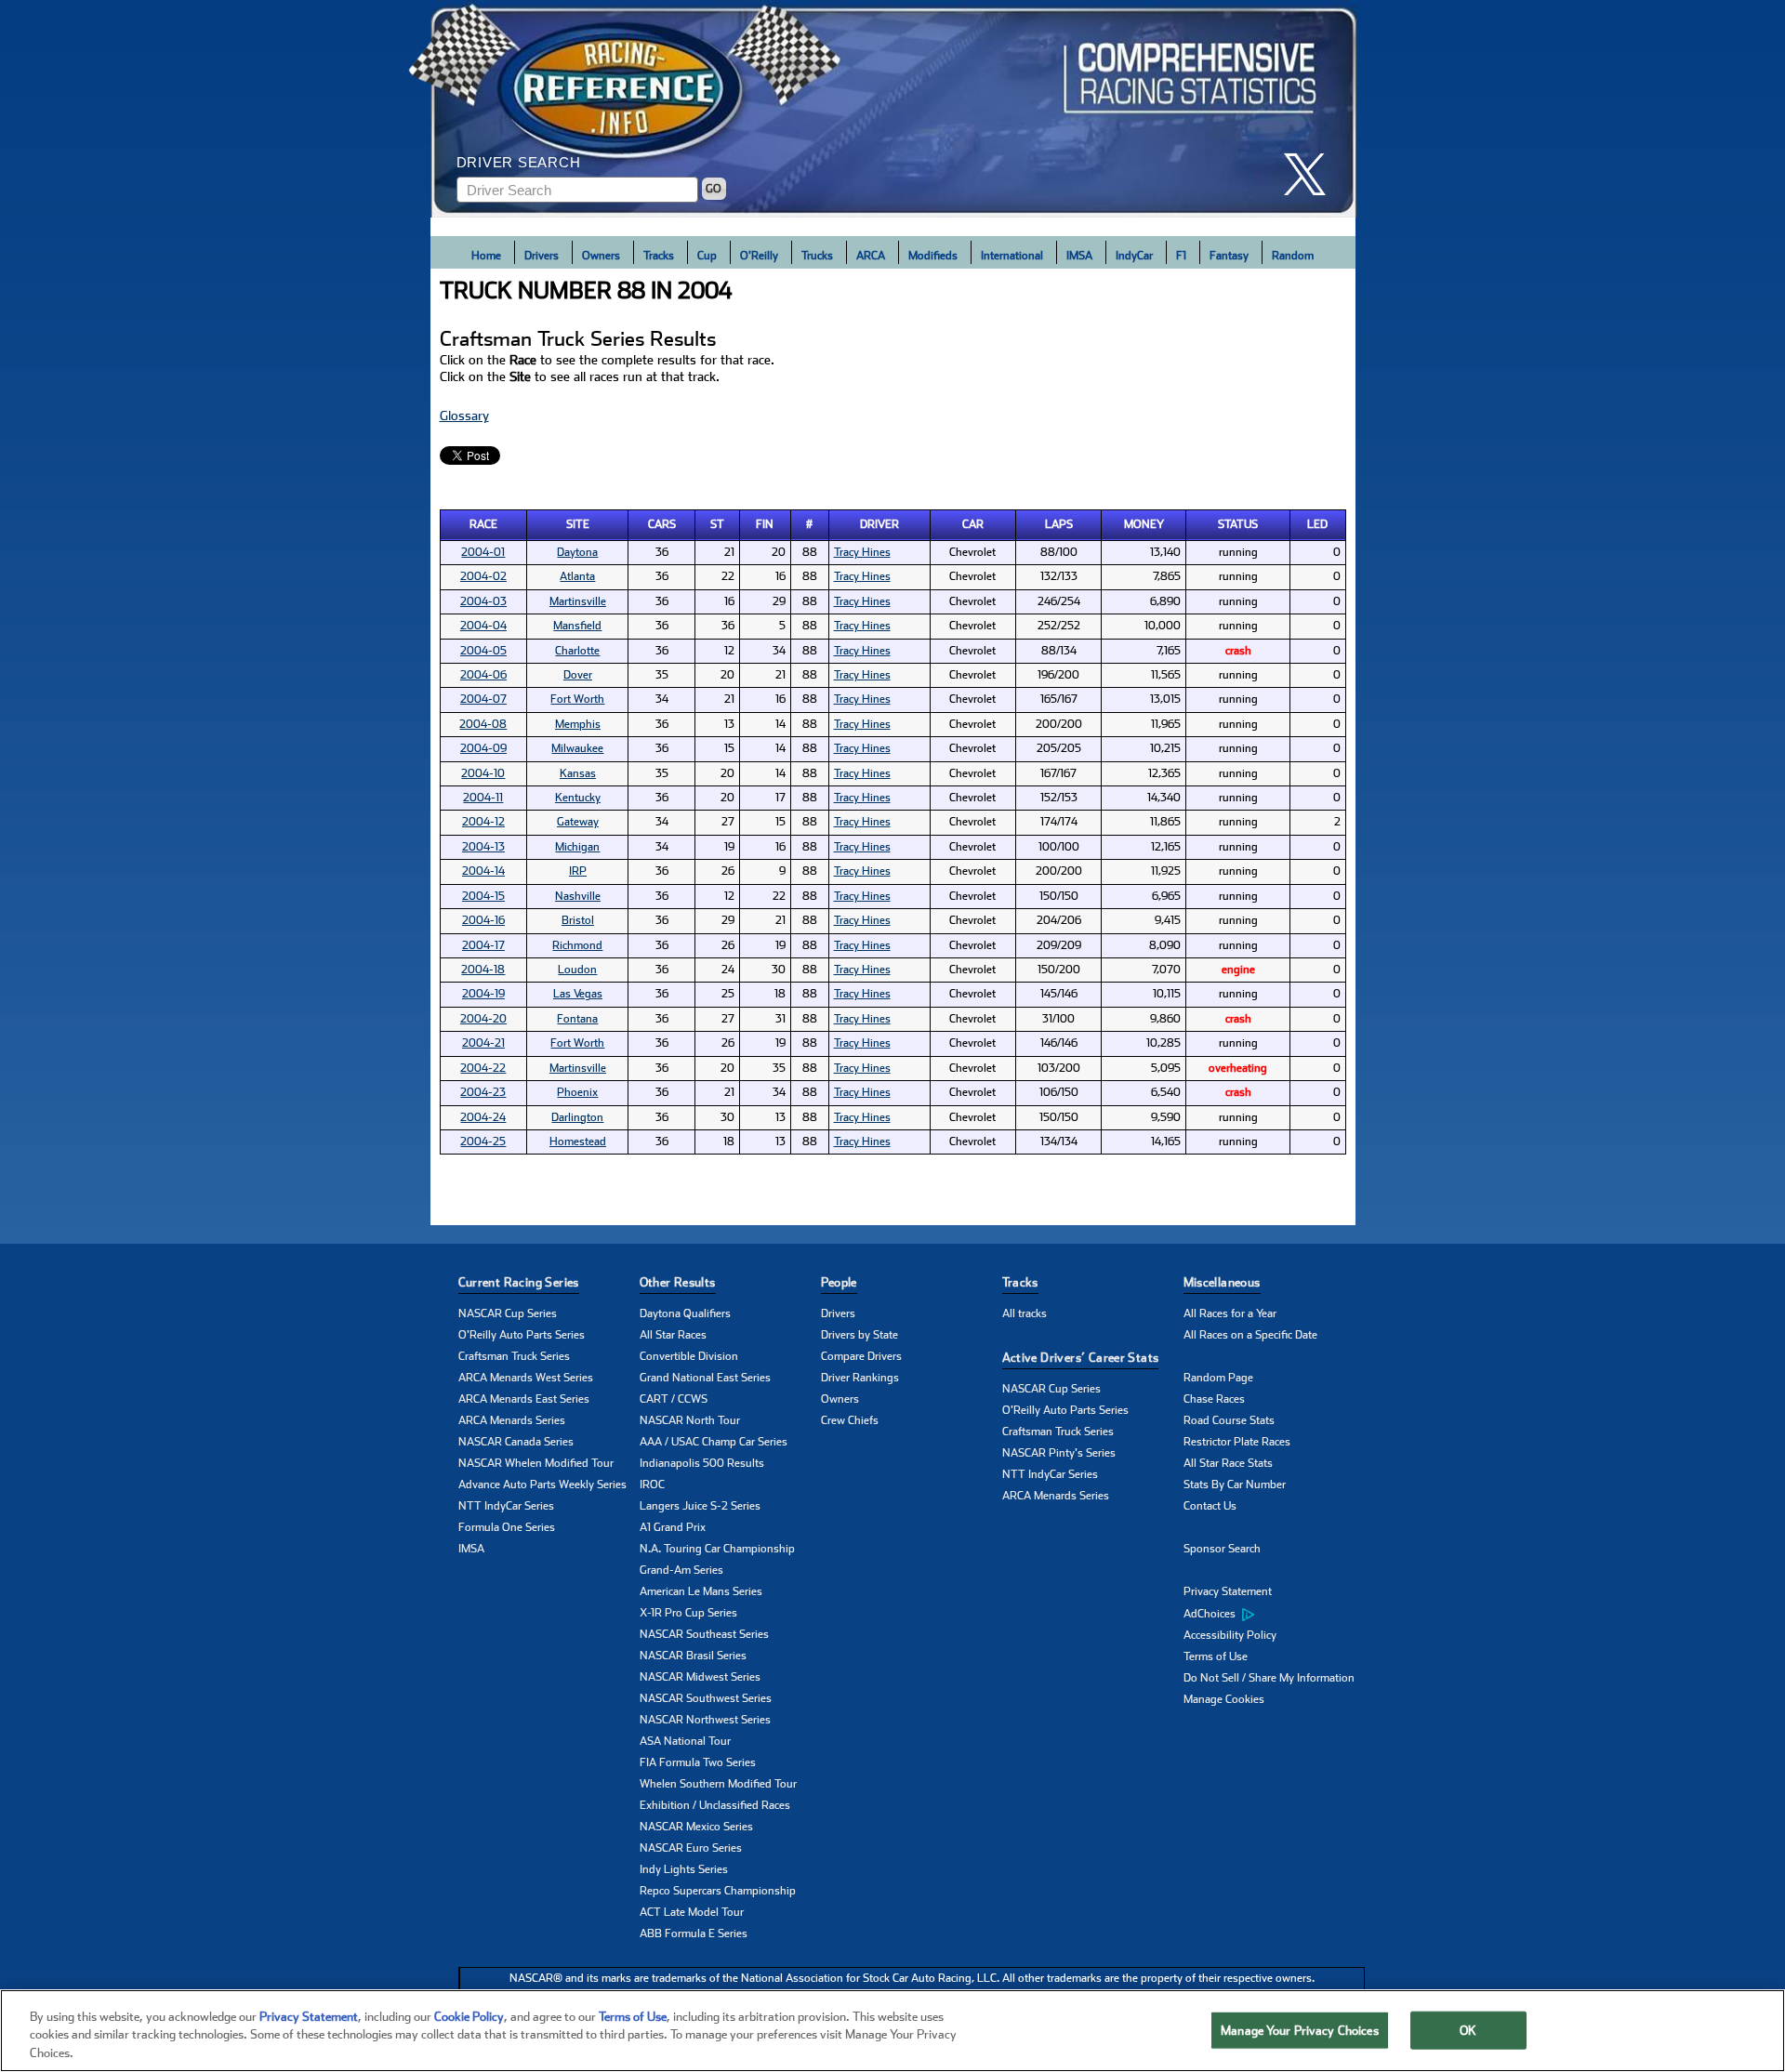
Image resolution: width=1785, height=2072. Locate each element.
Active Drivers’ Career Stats (1081, 1358)
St (717, 524)
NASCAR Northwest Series (705, 1720)
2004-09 (483, 748)
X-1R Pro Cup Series (688, 1613)
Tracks (659, 256)
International (1012, 256)
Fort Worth (577, 699)
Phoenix (577, 1092)
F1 (1181, 256)
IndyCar (1134, 256)
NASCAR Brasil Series (693, 1656)
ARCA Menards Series (512, 1420)
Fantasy (1229, 256)
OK (1468, 2030)
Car (973, 524)
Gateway (578, 822)
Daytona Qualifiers (685, 1313)
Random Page (1218, 1378)
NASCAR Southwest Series (706, 1698)
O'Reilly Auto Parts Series (522, 1335)
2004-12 (483, 822)
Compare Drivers (861, 1356)
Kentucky (578, 798)
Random (1293, 256)
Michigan (577, 847)
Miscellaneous (1222, 1282)
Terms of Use (1216, 1656)
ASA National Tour (685, 1741)
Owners (601, 256)
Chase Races (1214, 1399)
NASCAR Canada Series (516, 1442)
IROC (652, 1485)
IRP (578, 871)
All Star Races (673, 1335)
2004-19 (483, 994)
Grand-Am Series (681, 1570)
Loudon (577, 970)
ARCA (871, 256)
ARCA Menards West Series (526, 1378)
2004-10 (483, 773)
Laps (1059, 524)
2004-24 (483, 1117)
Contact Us (1210, 1506)
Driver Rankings (860, 1378)
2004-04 (483, 626)
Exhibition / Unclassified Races (715, 1805)
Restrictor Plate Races (1237, 1442)
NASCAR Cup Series (508, 1313)
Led (1317, 524)
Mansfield (577, 626)
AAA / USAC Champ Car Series (714, 1442)
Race (483, 524)
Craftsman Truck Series (514, 1356)
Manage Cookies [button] (1224, 1699)
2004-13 (483, 847)
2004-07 (483, 699)
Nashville (578, 896)
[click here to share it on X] (1312, 174)
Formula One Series (507, 1527)
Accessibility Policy (1230, 1635)
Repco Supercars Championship (718, 1891)
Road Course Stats (1229, 1420)
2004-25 (483, 1142)
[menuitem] (1274, 1614)
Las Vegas (578, 994)
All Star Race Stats (1228, 1463)
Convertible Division (689, 1356)
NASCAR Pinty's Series (1059, 1453)
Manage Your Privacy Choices (1300, 2030)
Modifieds (933, 256)
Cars (662, 524)
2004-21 (483, 1043)
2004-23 (483, 1092)
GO (714, 189)
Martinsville (578, 601)
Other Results (678, 1282)
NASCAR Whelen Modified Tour (536, 1463)
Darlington (577, 1117)
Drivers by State (859, 1335)
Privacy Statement (1228, 1591)
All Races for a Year (1230, 1313)
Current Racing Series (519, 1282)
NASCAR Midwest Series (700, 1677)
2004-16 (483, 920)
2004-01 (483, 552)
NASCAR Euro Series (691, 1848)
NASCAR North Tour (690, 1420)
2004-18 (483, 970)
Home (486, 256)
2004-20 (483, 1019)
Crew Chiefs (850, 1420)
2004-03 (483, 601)
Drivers (542, 256)
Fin (765, 524)
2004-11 (483, 798)
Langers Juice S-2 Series (700, 1506)
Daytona (577, 552)
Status (1238, 524)
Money (1144, 524)
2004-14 (483, 871)
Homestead (578, 1142)
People (839, 1282)
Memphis (578, 724)
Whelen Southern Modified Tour (718, 1784)
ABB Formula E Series (694, 1933)
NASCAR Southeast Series (704, 1634)
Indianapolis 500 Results (702, 1463)
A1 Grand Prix (673, 1527)
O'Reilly (759, 256)
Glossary (464, 416)
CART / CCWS (674, 1399)
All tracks (1025, 1313)
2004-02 (483, 576)
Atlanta (577, 576)
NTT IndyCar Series (506, 1506)
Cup (707, 256)
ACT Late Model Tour (692, 1912)
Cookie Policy (469, 2017)
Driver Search (519, 162)
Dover (578, 675)
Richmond (577, 945)
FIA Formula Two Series (698, 1762)
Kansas (578, 773)
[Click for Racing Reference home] (893, 109)
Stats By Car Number (1235, 1485)
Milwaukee (577, 748)
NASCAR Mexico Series (696, 1827)
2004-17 (483, 945)
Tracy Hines (862, 552)
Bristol (578, 920)
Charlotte (577, 651)
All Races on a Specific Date (1250, 1335)
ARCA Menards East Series (524, 1399)
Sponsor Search (1222, 1549)
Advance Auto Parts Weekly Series (542, 1485)
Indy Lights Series (684, 1869)
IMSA (1079, 256)
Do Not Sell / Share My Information (1269, 1678)
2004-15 (483, 896)
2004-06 (483, 675)
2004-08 (483, 724)
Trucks (817, 256)
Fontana (577, 1019)
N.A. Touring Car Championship (717, 1549)
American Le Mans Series (701, 1591)
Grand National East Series (705, 1378)
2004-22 (483, 1068)
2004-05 (483, 651)
